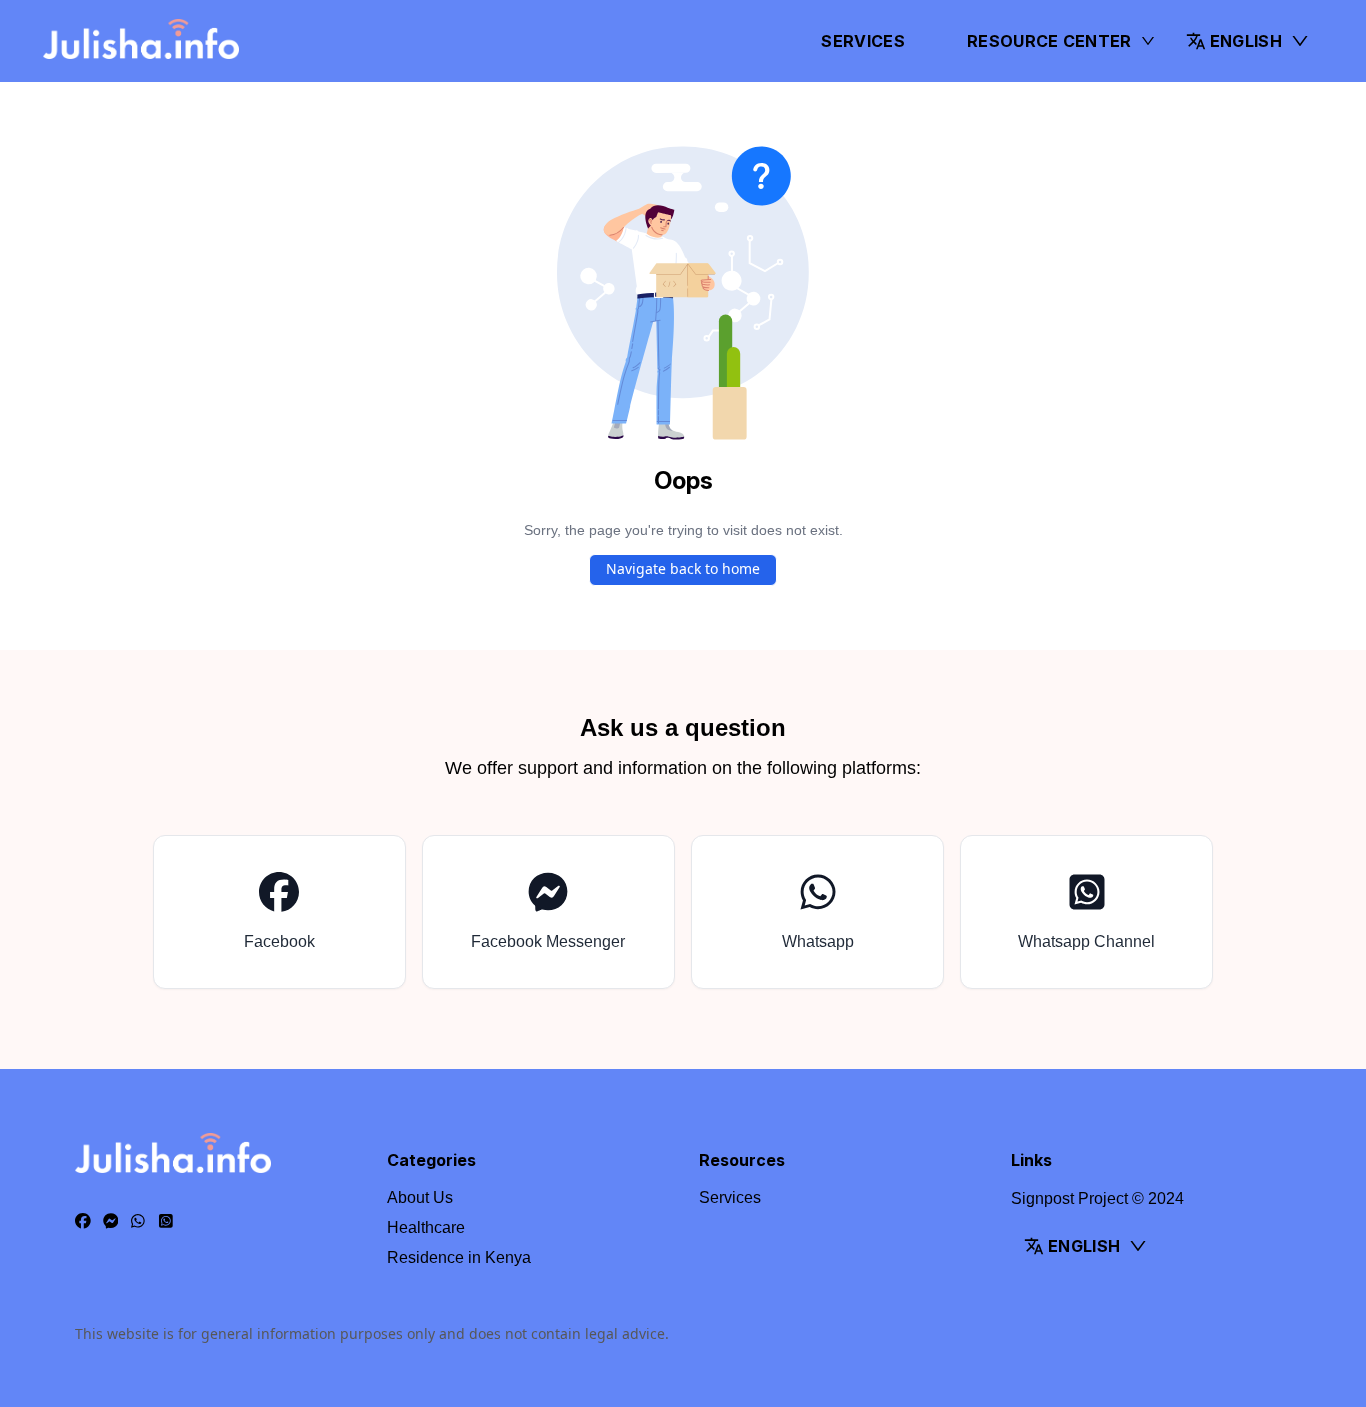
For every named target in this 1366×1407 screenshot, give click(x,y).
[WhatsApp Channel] (166, 1222)
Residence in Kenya (459, 1257)
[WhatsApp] (138, 1222)
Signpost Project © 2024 (1097, 1198)
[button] (1248, 41)
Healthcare (426, 1227)
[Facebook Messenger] (111, 1222)
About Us (420, 1197)
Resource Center (1049, 41)
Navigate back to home (683, 568)
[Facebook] (83, 1222)
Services (863, 41)
